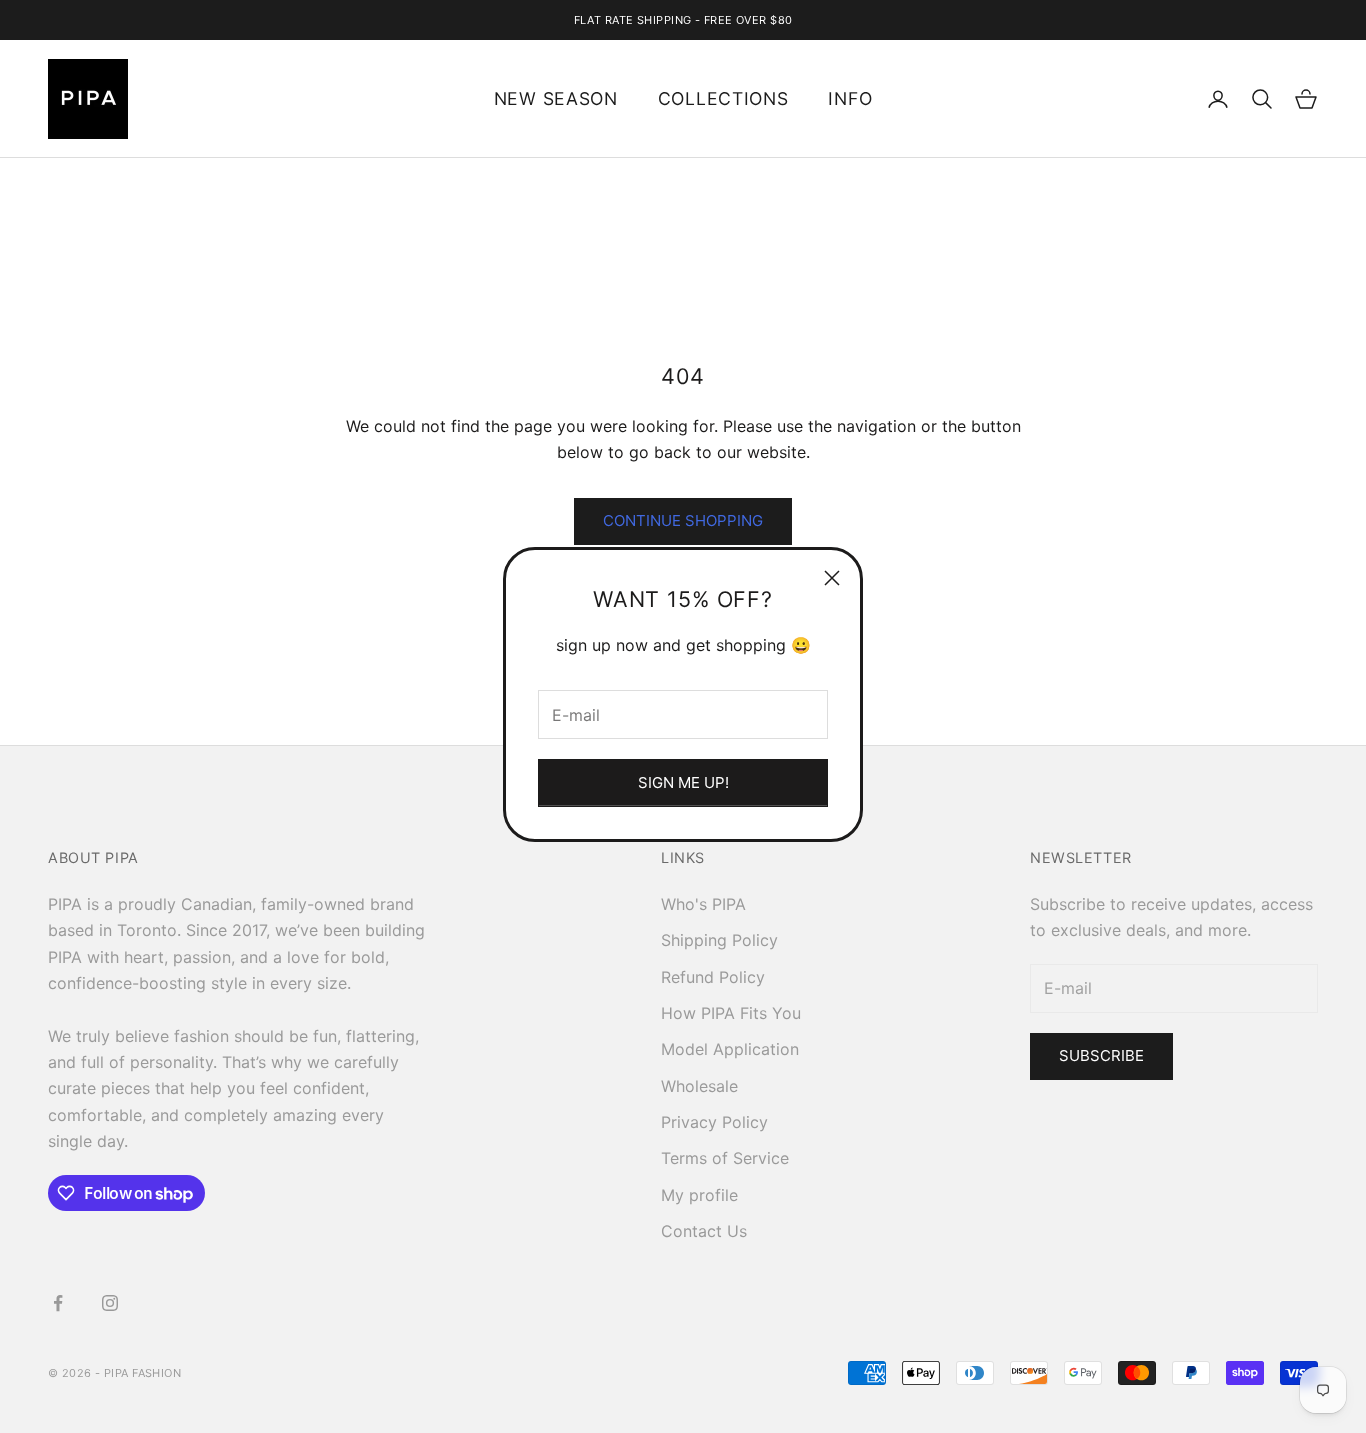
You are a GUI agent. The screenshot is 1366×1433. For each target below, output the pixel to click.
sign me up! (683, 782)
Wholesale (699, 1086)
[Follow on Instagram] (110, 1303)
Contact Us (704, 1231)
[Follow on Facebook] (58, 1303)
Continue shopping (683, 520)
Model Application (730, 1049)
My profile (699, 1195)
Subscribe (1101, 1055)
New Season (556, 98)
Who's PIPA (703, 904)
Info (850, 98)
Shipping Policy (719, 940)
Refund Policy (713, 977)
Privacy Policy (714, 1122)
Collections (723, 98)
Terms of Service (725, 1158)
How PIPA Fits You (731, 1013)
